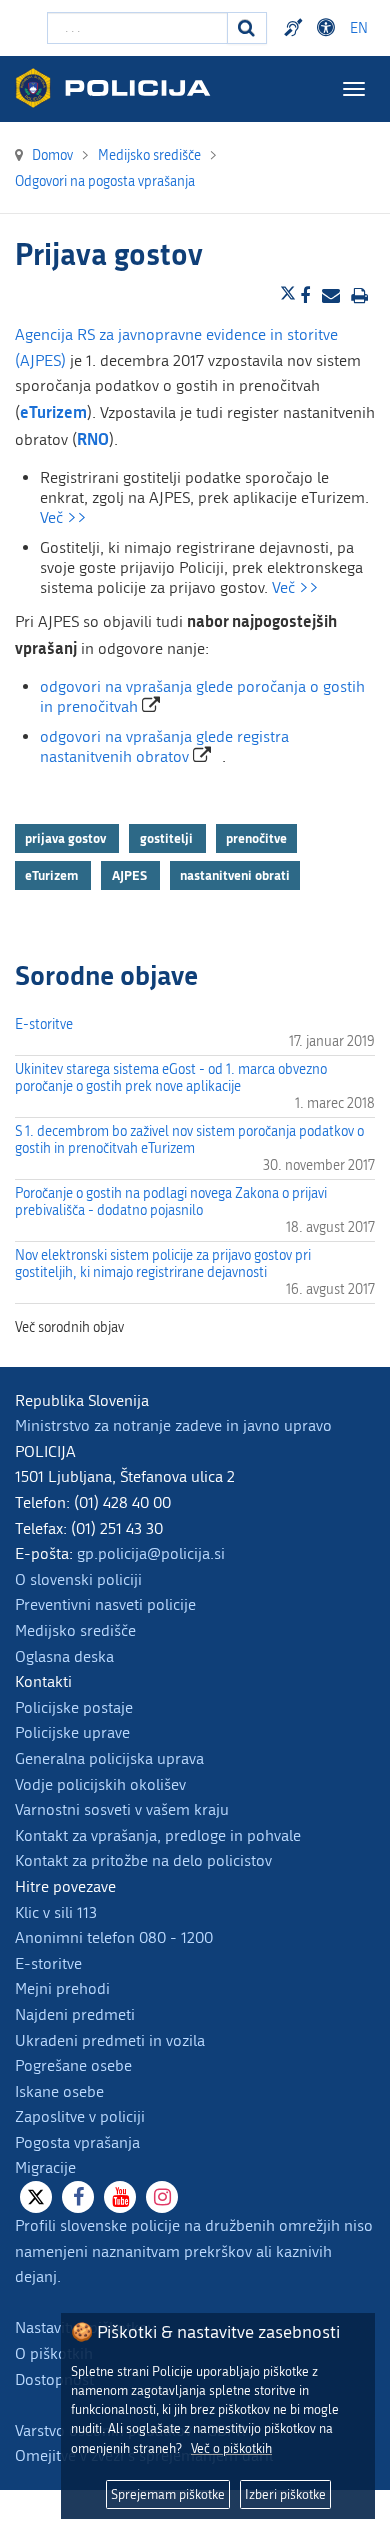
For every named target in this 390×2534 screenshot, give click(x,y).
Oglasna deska (64, 1656)
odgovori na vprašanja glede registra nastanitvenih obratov (164, 746)
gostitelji (168, 838)
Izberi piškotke (285, 2494)
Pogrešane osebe (73, 2065)
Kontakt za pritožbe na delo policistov (143, 1860)
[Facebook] (78, 2197)
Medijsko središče (75, 1630)
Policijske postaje (74, 1707)
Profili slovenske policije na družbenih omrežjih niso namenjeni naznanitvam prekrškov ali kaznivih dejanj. (194, 2251)
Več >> (63, 517)
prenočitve (256, 838)
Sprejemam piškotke (168, 2494)
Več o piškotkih (231, 2448)
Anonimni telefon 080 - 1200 (114, 1937)
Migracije (45, 2167)
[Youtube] (120, 2197)
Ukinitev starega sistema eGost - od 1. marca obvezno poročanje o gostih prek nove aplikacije (171, 1078)
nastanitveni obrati (235, 875)
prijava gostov (67, 838)
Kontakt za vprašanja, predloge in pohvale (158, 1835)
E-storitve (44, 1024)
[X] (36, 2197)
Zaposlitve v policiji (80, 2116)
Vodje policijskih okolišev (100, 1784)
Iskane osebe (59, 2091)
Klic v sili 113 (56, 1912)
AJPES (131, 875)
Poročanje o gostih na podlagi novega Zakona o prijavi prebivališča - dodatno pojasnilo (171, 1202)
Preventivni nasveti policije (105, 1604)
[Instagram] (162, 2197)
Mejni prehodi (62, 1988)
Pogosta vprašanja (77, 2142)
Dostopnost (329, 28)
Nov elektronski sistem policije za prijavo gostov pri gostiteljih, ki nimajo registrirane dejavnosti (163, 1264)
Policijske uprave (72, 1732)
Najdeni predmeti (75, 2014)
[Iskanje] (247, 28)
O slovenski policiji (78, 1579)
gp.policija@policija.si (151, 1553)
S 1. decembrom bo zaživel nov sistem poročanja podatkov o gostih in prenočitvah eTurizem (189, 1140)
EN (359, 28)
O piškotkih (54, 2353)
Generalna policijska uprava (109, 1758)
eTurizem (53, 875)
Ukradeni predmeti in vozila (110, 2040)
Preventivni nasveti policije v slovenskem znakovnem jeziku (296, 28)
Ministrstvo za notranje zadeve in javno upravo (173, 1425)
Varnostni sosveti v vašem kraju (122, 1809)
